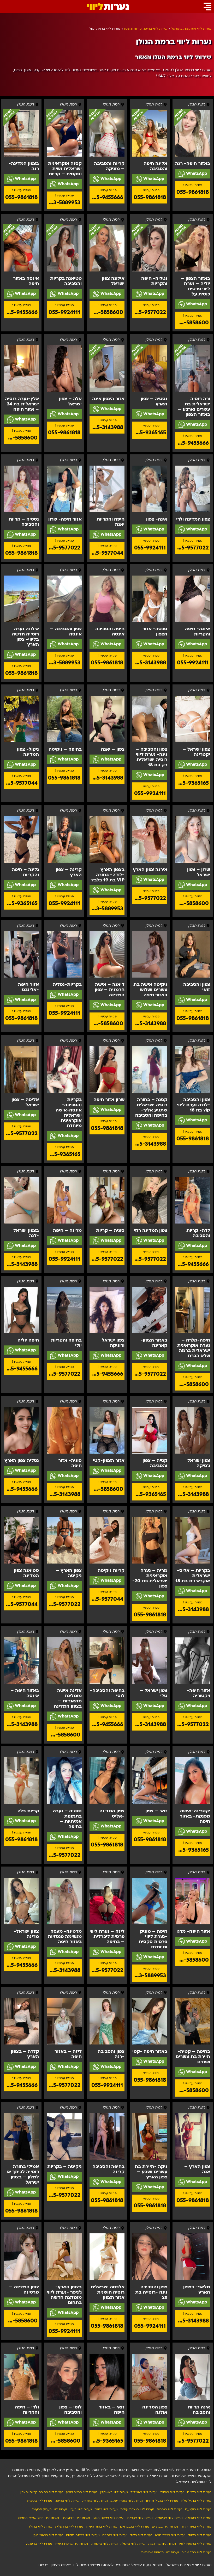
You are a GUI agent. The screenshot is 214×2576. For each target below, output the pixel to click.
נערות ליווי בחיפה (67, 2501)
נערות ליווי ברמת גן (104, 2544)
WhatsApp (196, 174)
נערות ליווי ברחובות (162, 2544)
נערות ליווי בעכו (81, 2509)
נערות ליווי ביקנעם (198, 2509)
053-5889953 (64, 203)
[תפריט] (207, 7)
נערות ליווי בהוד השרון (102, 2526)
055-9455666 (107, 197)
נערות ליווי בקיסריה (169, 2518)
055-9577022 (149, 312)
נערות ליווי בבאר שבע (82, 2492)
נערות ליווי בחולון (40, 2526)
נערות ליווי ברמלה (133, 2544)
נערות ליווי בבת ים (165, 2526)
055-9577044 (106, 553)
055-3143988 (107, 427)
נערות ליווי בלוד (141, 2535)
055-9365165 (150, 433)
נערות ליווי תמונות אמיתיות (160, 2552)
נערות (108, 7)
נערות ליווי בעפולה (198, 2518)
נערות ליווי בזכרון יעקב (127, 2501)
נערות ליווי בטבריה (39, 2501)
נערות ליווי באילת (172, 2492)
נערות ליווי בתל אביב (197, 2552)
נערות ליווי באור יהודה (196, 2526)
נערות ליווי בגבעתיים (135, 2526)
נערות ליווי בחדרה (95, 2501)
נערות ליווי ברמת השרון (71, 2544)
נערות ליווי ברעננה (39, 2544)
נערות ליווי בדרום (199, 2492)
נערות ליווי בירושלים (76, 2518)
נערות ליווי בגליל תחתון (162, 2501)
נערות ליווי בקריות (140, 2518)
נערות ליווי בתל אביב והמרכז (38, 2518)
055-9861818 (193, 192)
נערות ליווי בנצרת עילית (137, 2509)
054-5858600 (192, 323)
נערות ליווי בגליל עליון (196, 2501)
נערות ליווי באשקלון (114, 2492)
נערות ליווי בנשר (106, 2509)
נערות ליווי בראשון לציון (195, 2544)
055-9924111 (64, 312)
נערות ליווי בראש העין (48, 2535)
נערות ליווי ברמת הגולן (109, 2518)
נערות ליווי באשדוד (144, 2492)
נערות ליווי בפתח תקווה (83, 2535)
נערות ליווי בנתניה (115, 2535)
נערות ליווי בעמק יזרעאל (49, 2509)
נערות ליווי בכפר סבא (170, 2535)
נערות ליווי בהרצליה (69, 2526)
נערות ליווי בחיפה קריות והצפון (42, 2492)
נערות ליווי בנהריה (170, 2509)
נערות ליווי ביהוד (200, 2535)
